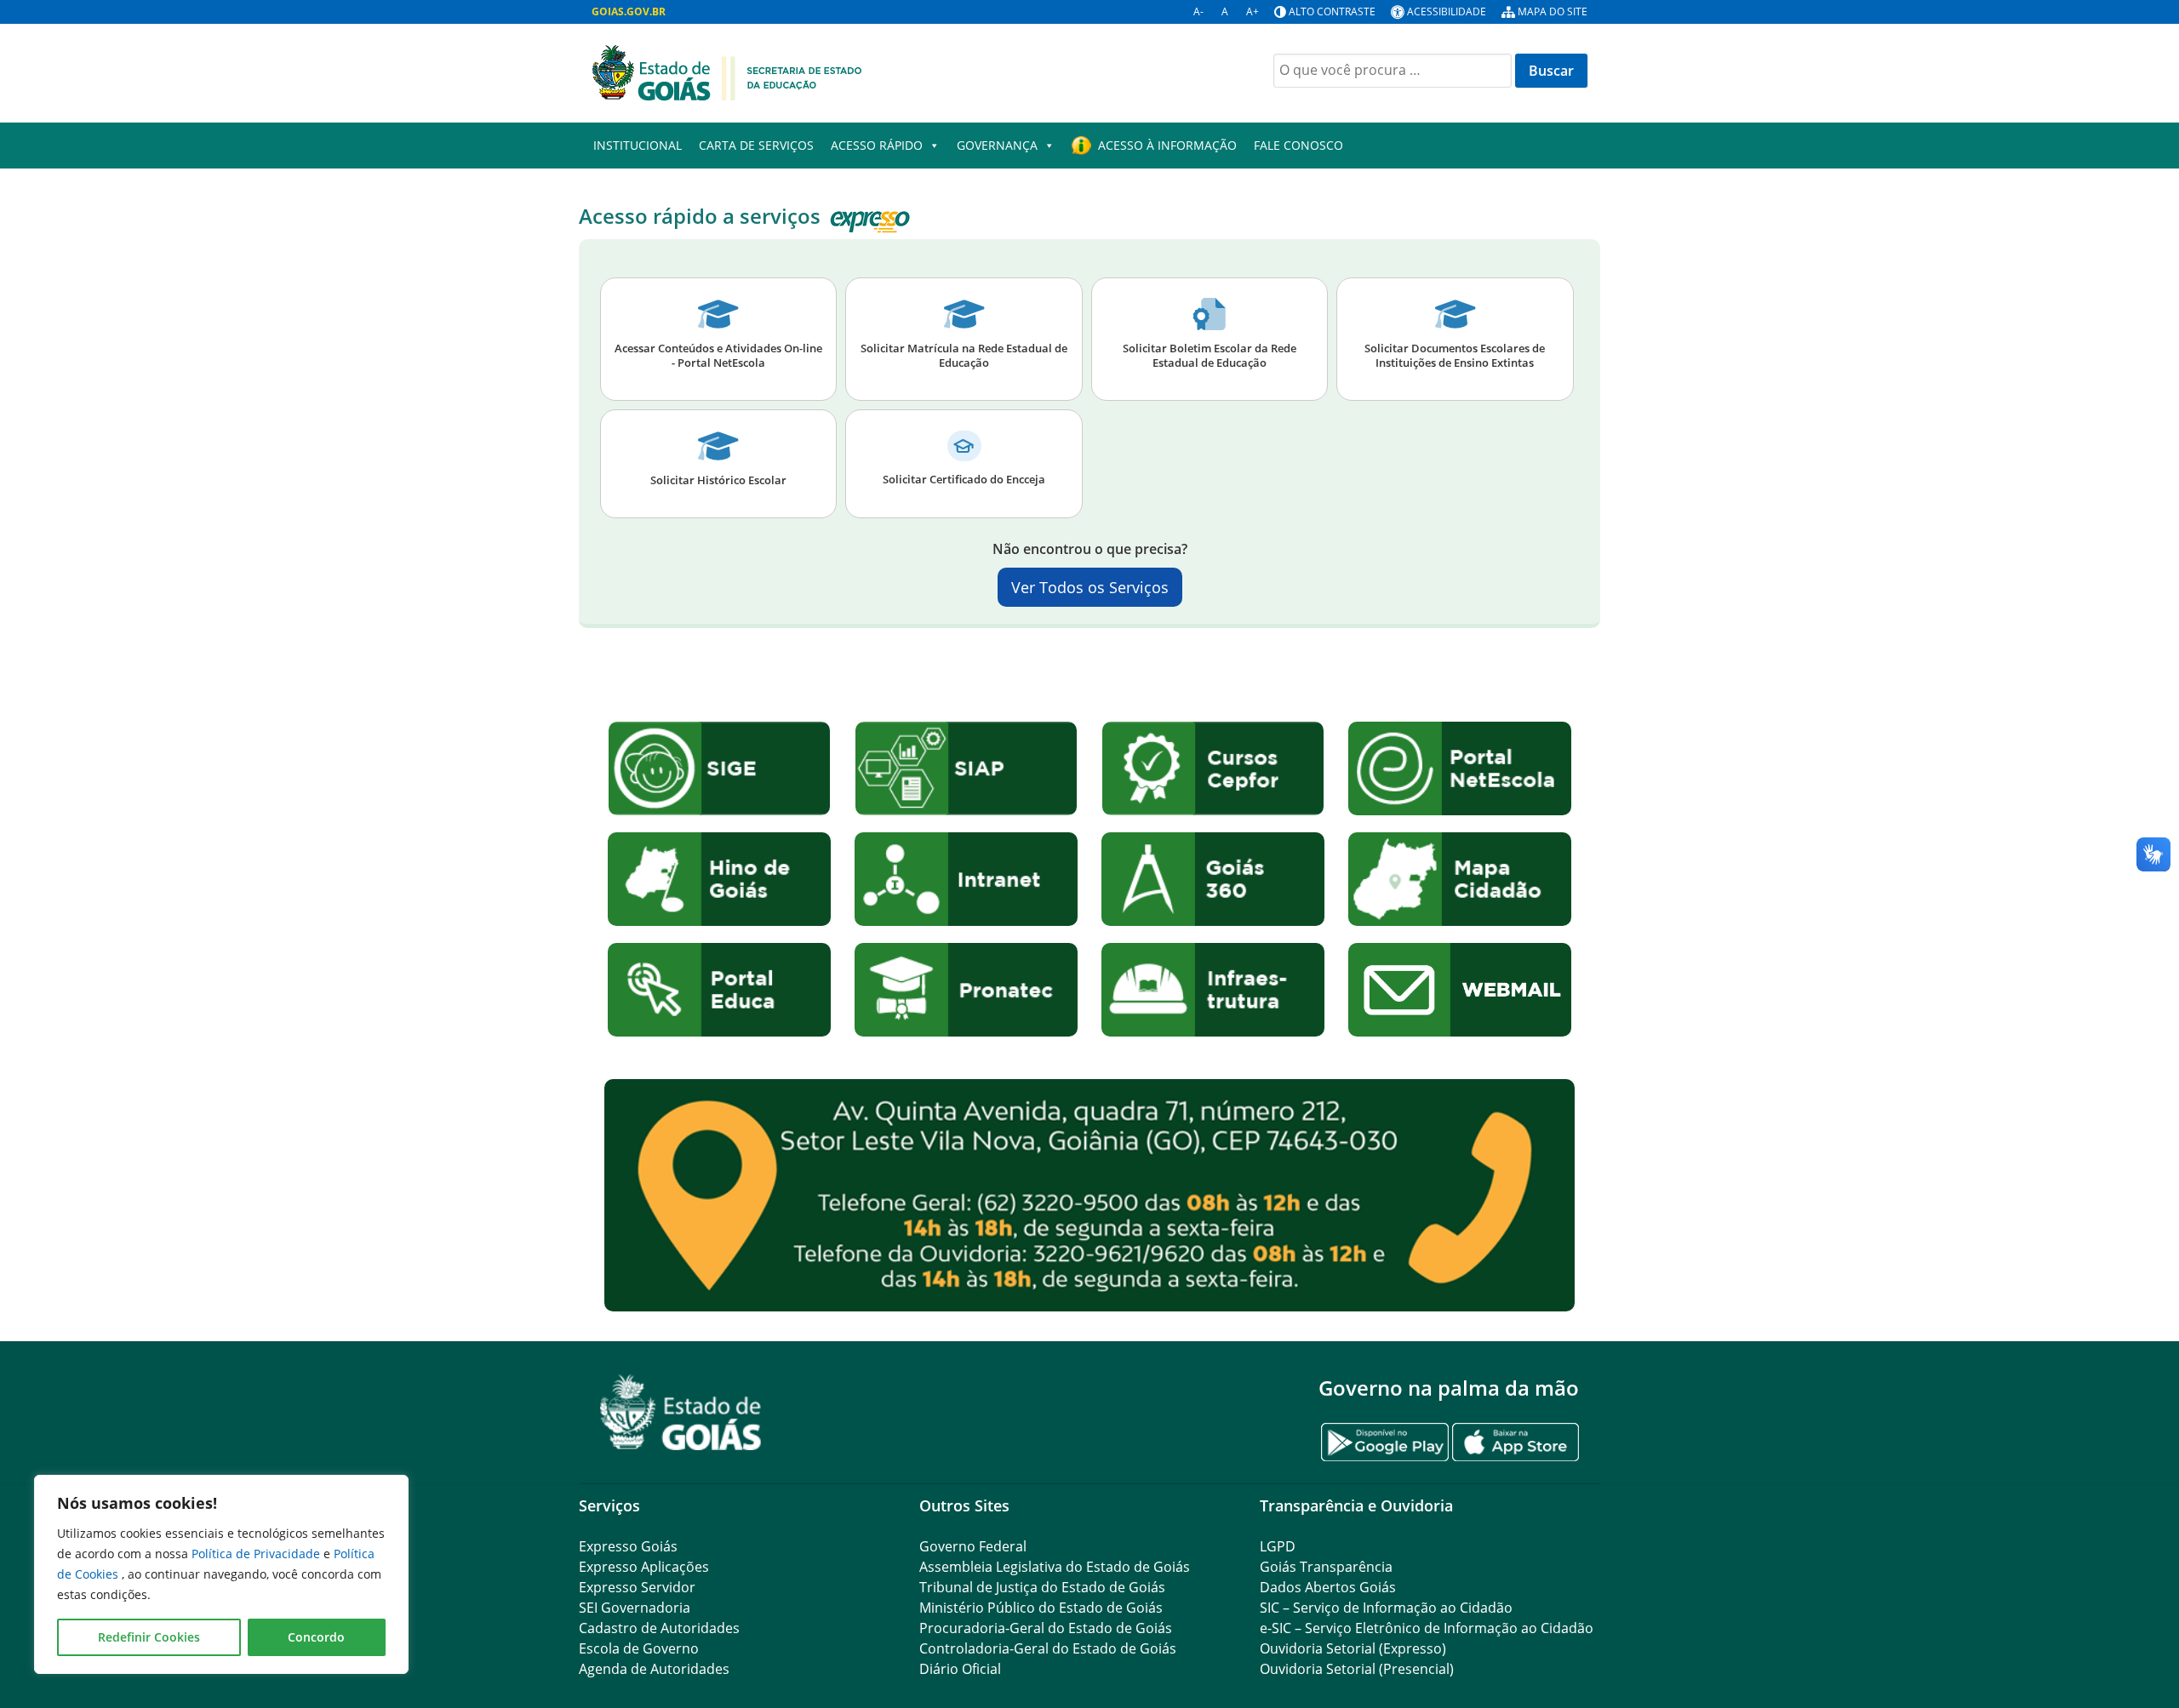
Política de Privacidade (257, 1554)
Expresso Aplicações (644, 1567)
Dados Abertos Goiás (1328, 1587)
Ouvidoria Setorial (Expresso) (1353, 1648)
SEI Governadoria (635, 1608)
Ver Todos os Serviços (1090, 587)
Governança (997, 145)
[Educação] (727, 71)
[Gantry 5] (681, 1412)
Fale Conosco (1298, 145)
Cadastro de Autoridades (659, 1628)
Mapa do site (1553, 11)
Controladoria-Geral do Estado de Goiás (1048, 1648)
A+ (1252, 11)
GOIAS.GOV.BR (629, 11)
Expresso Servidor (637, 1587)
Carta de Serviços (756, 145)
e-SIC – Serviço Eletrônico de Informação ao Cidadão (1427, 1628)
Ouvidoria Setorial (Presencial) (1357, 1669)
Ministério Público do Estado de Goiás (1041, 1608)
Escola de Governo (639, 1648)
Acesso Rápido (877, 145)
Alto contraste (1332, 11)
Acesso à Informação (1167, 145)
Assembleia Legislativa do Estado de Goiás (1055, 1567)
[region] (221, 1574)
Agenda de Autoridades (654, 1669)
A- (1198, 11)
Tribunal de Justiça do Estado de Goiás (1042, 1587)
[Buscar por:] (1393, 71)
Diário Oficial (960, 1669)
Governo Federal (973, 1546)
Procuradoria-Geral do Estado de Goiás (1046, 1628)
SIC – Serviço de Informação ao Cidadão (1386, 1608)
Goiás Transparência (1326, 1567)
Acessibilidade (1447, 11)
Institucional (638, 145)
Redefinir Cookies (149, 1637)
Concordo (316, 1637)
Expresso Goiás (628, 1546)
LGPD (1278, 1546)
